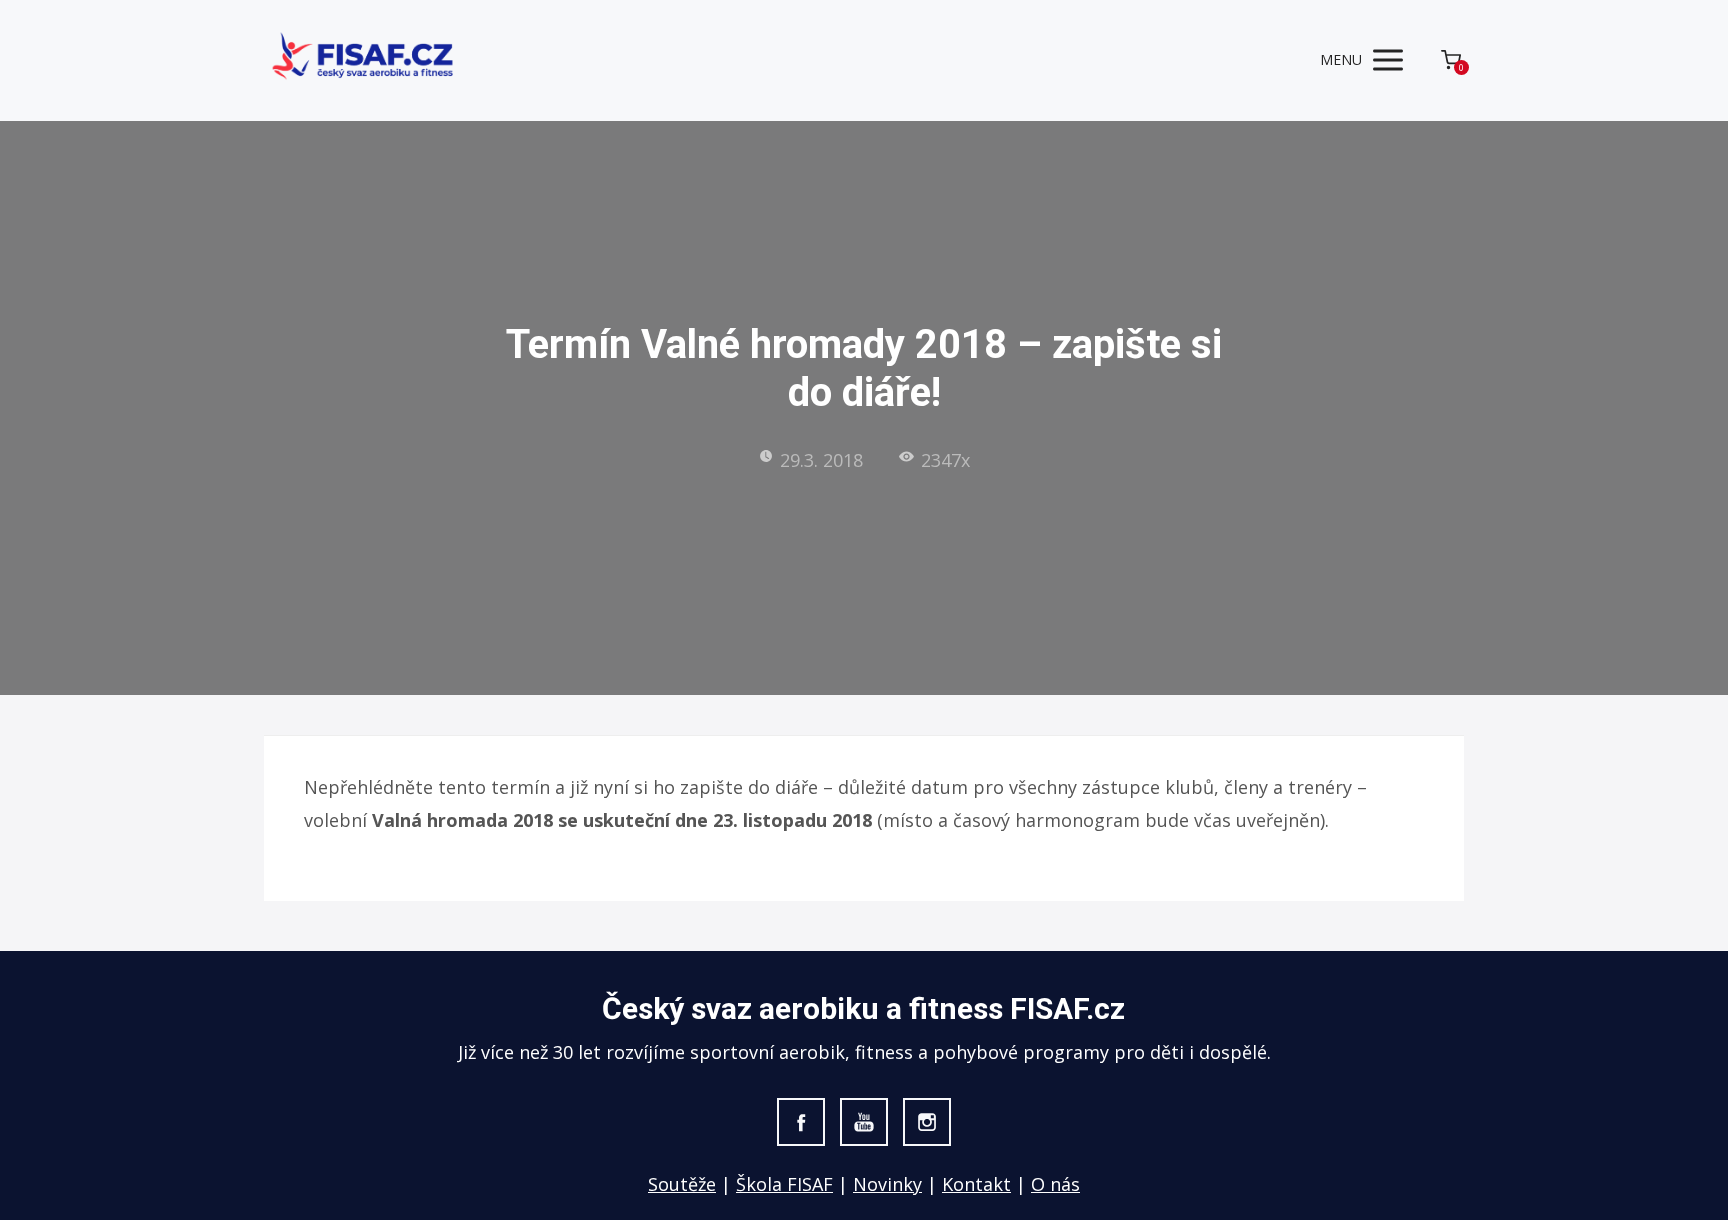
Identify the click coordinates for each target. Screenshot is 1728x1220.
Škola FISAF (784, 1184)
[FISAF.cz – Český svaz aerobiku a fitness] (364, 60)
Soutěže (682, 1184)
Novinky (887, 1184)
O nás (1055, 1184)
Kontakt (976, 1184)
